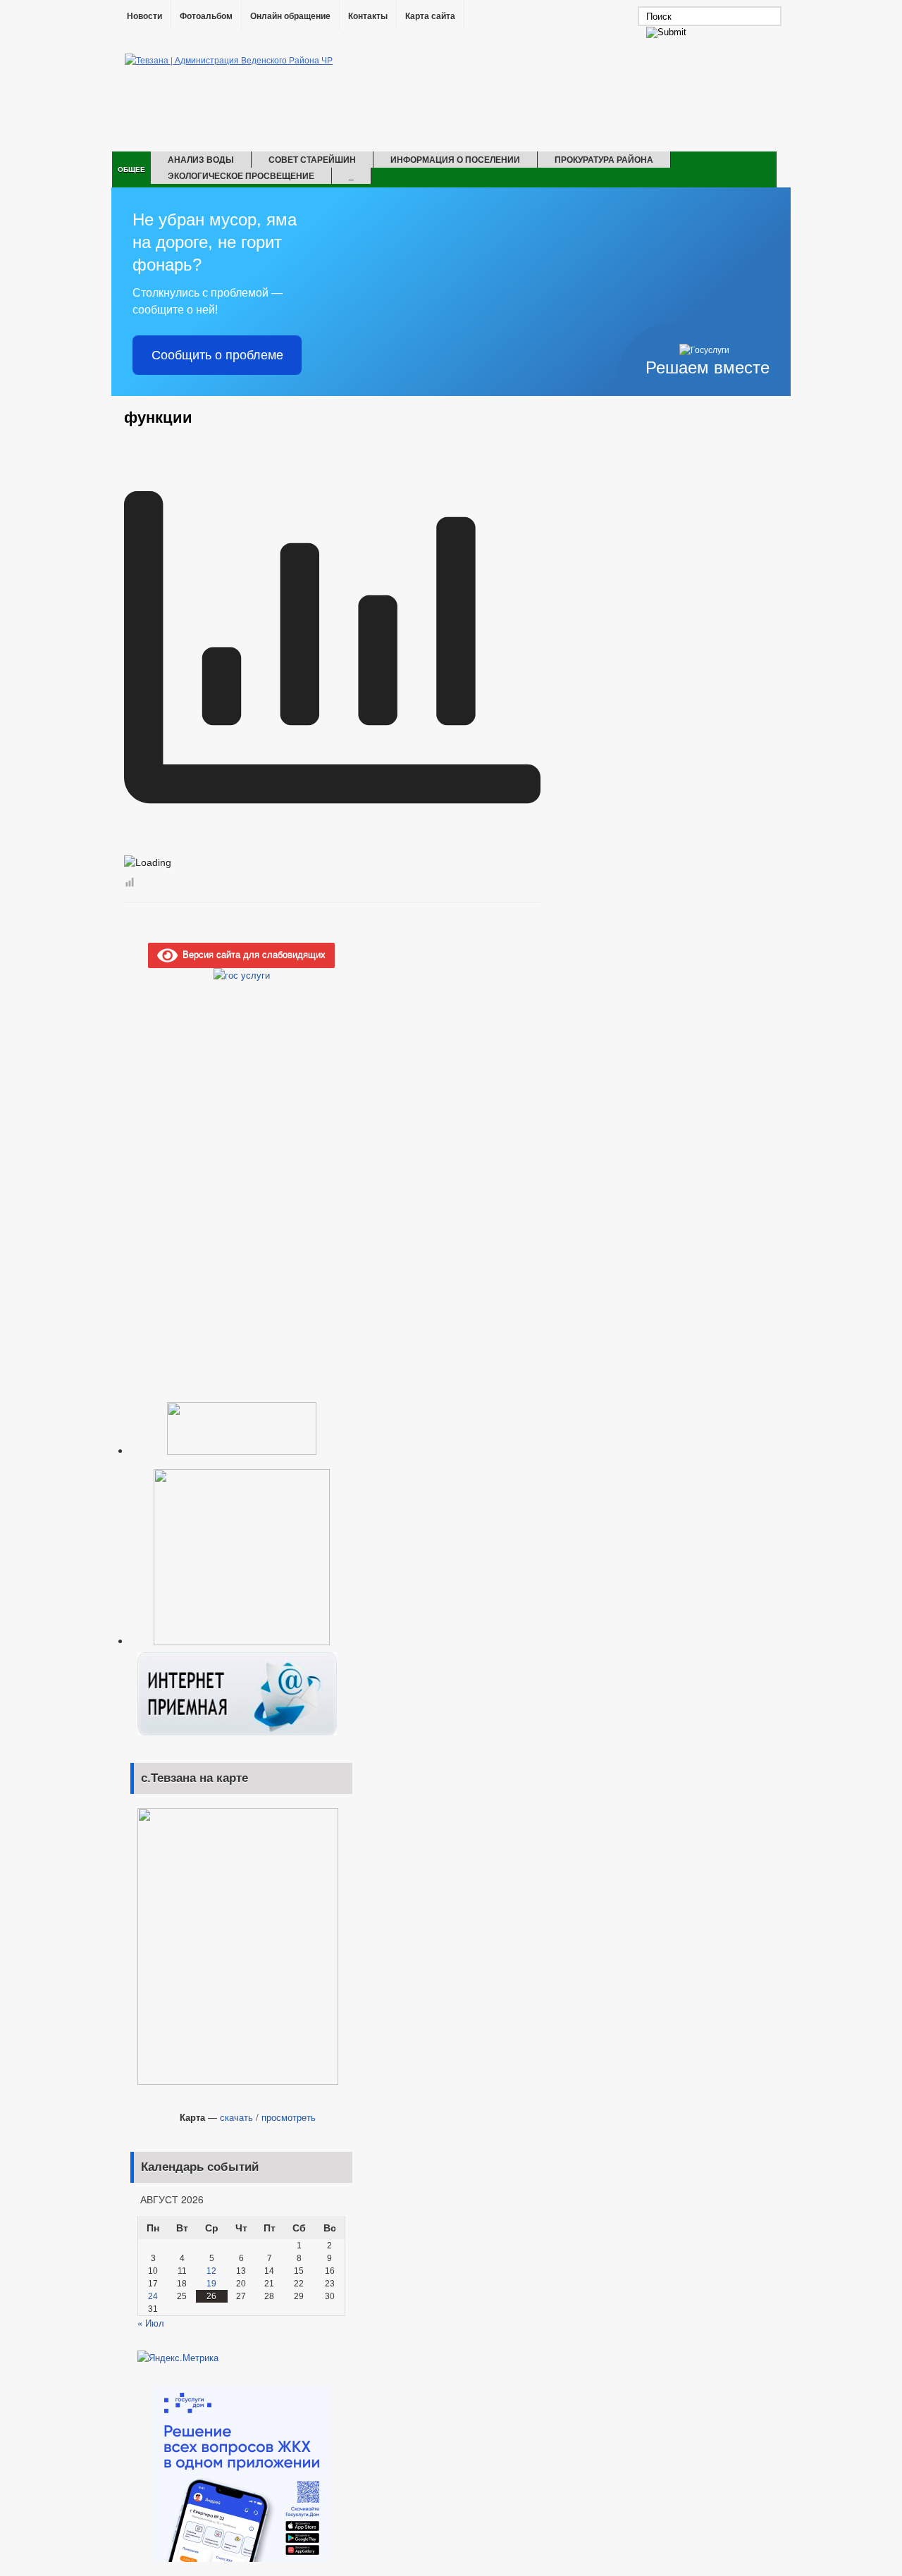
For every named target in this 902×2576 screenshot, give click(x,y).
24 (153, 2296)
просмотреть (289, 2117)
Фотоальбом (206, 16)
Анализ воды (201, 159)
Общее (131, 169)
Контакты (368, 16)
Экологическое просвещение (241, 175)
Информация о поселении (455, 159)
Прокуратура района (604, 159)
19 (211, 2284)
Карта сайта (430, 16)
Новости (144, 16)
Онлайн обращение (290, 16)
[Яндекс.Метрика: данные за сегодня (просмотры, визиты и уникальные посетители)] (178, 2358)
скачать (236, 2117)
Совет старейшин (312, 159)
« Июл (151, 2323)
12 (211, 2271)
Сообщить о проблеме (217, 355)
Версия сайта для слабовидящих (252, 954)
